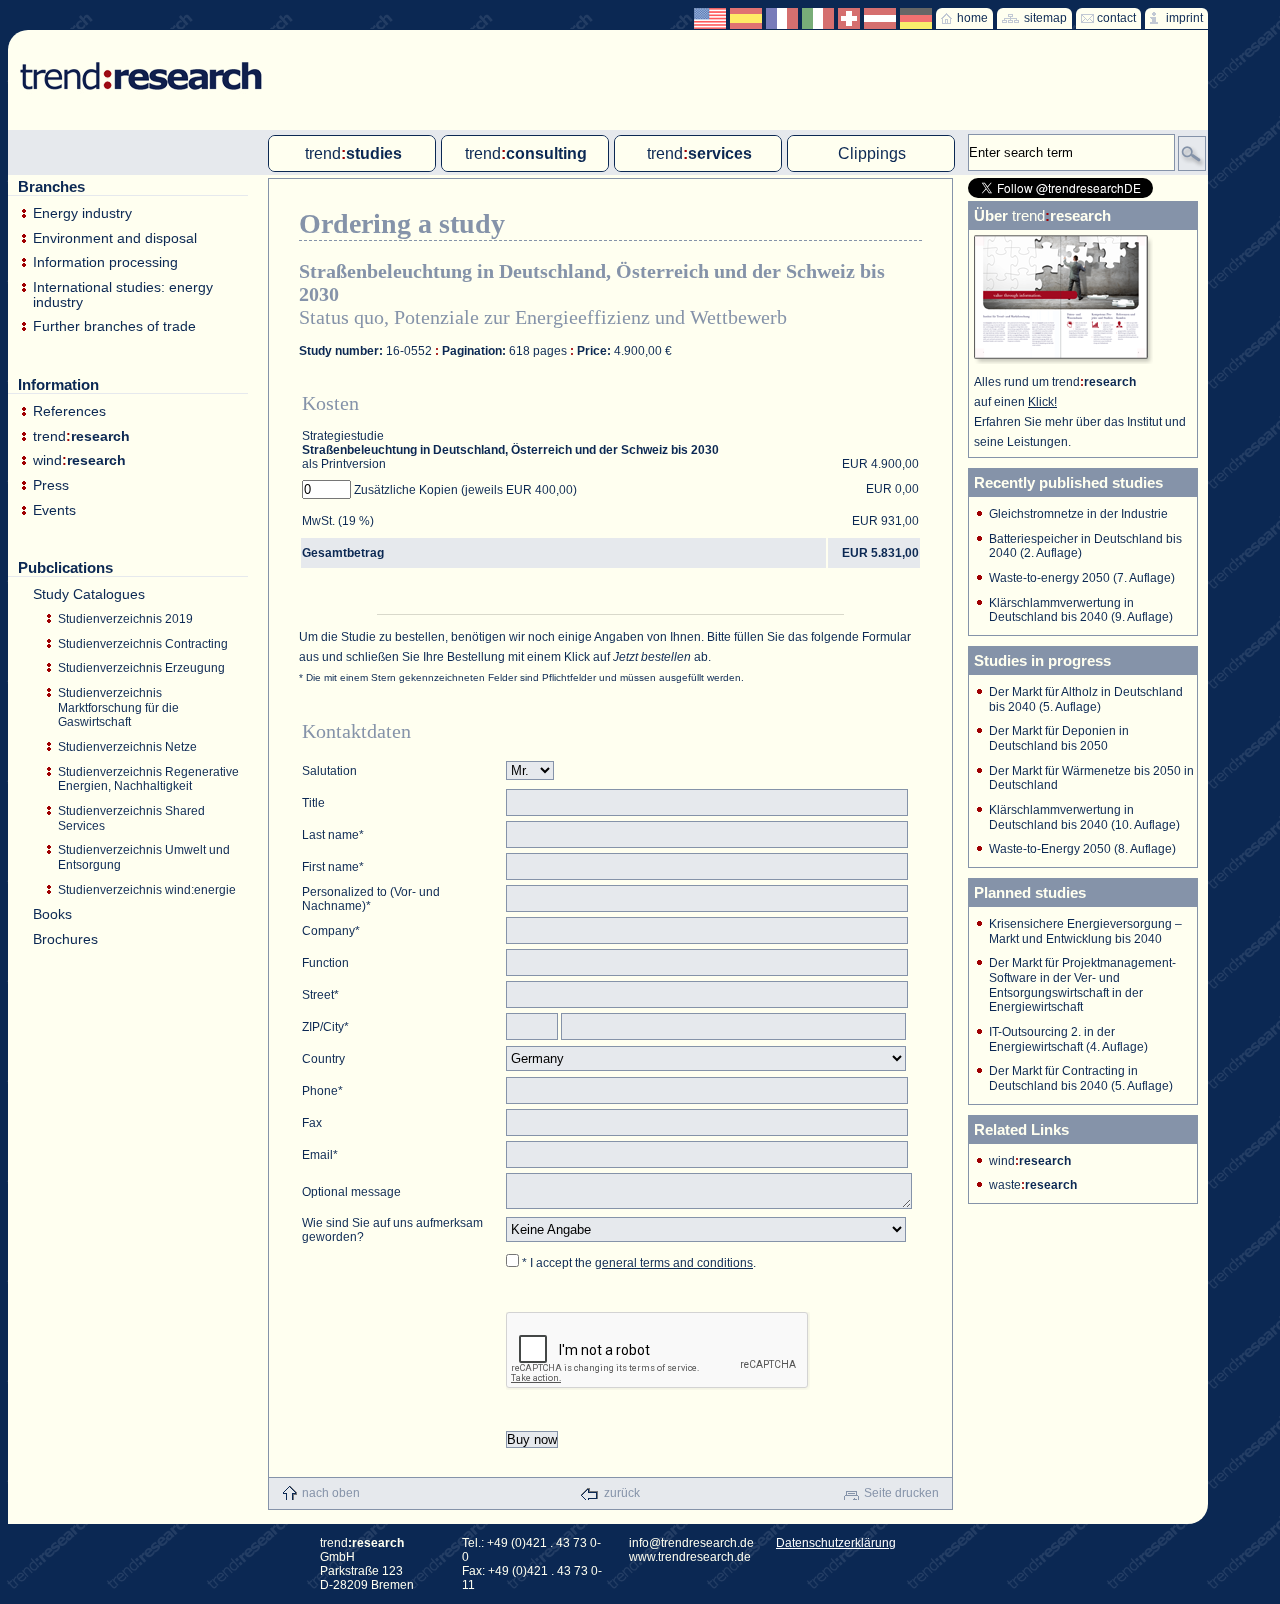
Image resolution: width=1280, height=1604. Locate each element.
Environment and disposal (115, 238)
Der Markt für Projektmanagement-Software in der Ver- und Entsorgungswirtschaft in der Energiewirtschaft (1082, 985)
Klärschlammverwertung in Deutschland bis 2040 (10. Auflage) (1084, 817)
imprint (1184, 18)
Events (54, 510)
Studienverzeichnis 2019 (125, 619)
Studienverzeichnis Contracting (143, 644)
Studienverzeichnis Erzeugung (141, 668)
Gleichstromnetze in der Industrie (1078, 514)
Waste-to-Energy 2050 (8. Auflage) (1082, 849)
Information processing (105, 262)
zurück (622, 1493)
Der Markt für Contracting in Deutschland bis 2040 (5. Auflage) (1081, 1078)
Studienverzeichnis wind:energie (147, 890)
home (972, 18)
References (69, 411)
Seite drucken (901, 1493)
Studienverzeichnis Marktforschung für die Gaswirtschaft (118, 707)
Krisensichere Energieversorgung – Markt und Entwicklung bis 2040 (1085, 931)
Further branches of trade (114, 326)
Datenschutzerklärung (836, 1543)
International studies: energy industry (123, 294)
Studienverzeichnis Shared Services (131, 818)
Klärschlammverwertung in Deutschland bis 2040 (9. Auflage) (1081, 610)
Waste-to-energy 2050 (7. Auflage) (1082, 578)
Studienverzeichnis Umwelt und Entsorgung (144, 857)
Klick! (1042, 402)
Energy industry (82, 213)
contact (1116, 18)
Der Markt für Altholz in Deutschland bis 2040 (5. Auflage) (1086, 699)
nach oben (331, 1493)
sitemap (1045, 18)
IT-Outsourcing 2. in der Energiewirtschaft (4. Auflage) (1068, 1039)
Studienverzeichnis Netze (127, 747)
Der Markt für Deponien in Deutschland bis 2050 (1059, 738)
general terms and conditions (674, 1263)
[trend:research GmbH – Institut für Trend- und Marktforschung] (131, 60)
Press (51, 485)
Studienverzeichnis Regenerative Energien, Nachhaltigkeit (148, 779)
